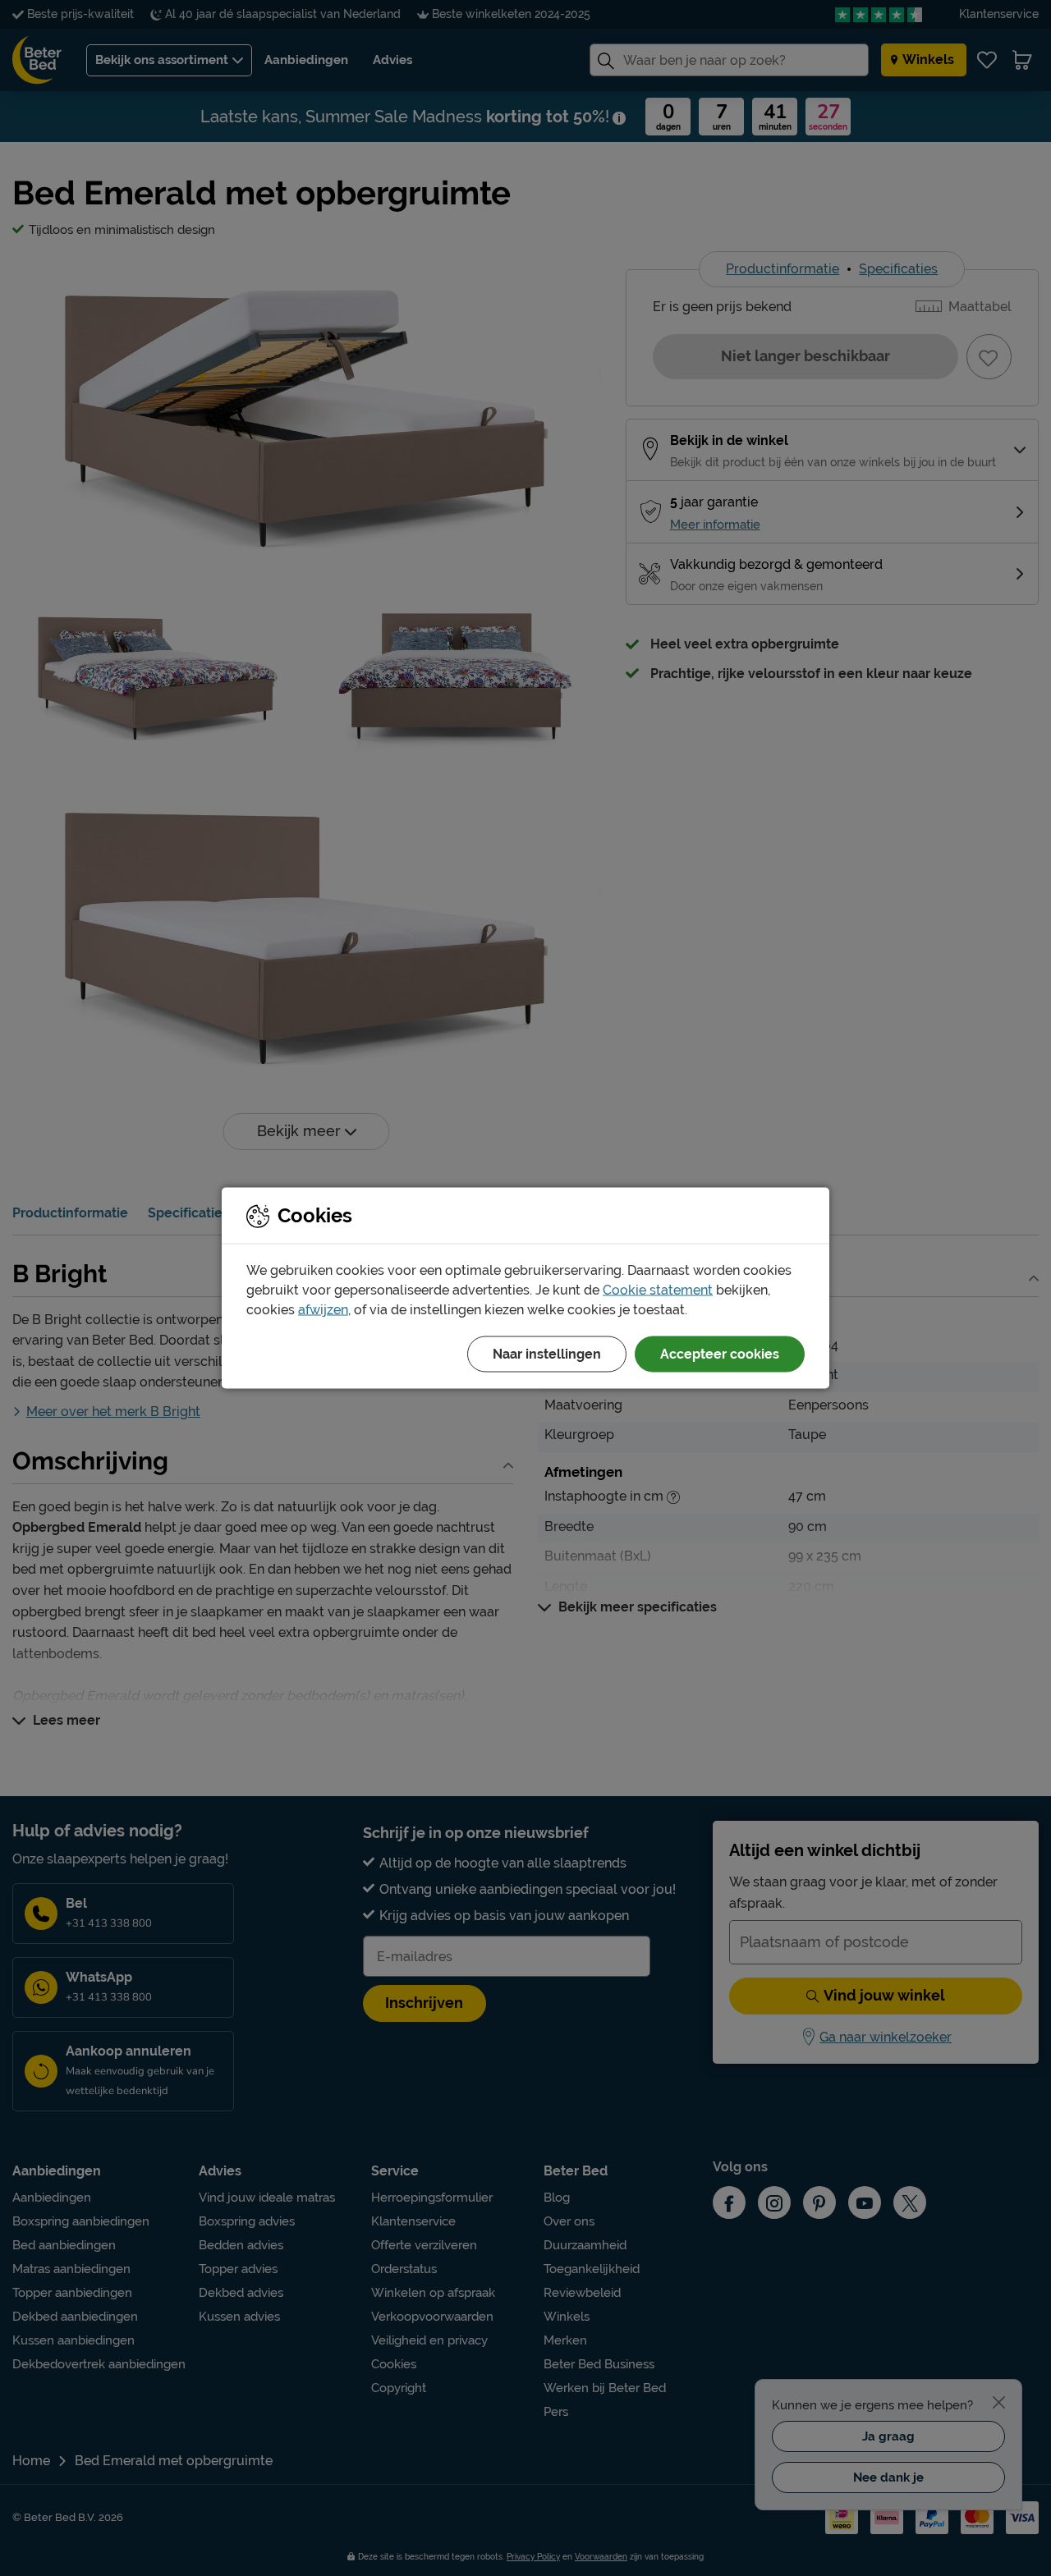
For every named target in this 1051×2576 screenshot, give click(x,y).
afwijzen (323, 1310)
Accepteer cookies (720, 1354)
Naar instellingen (547, 1354)
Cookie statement (658, 1290)
